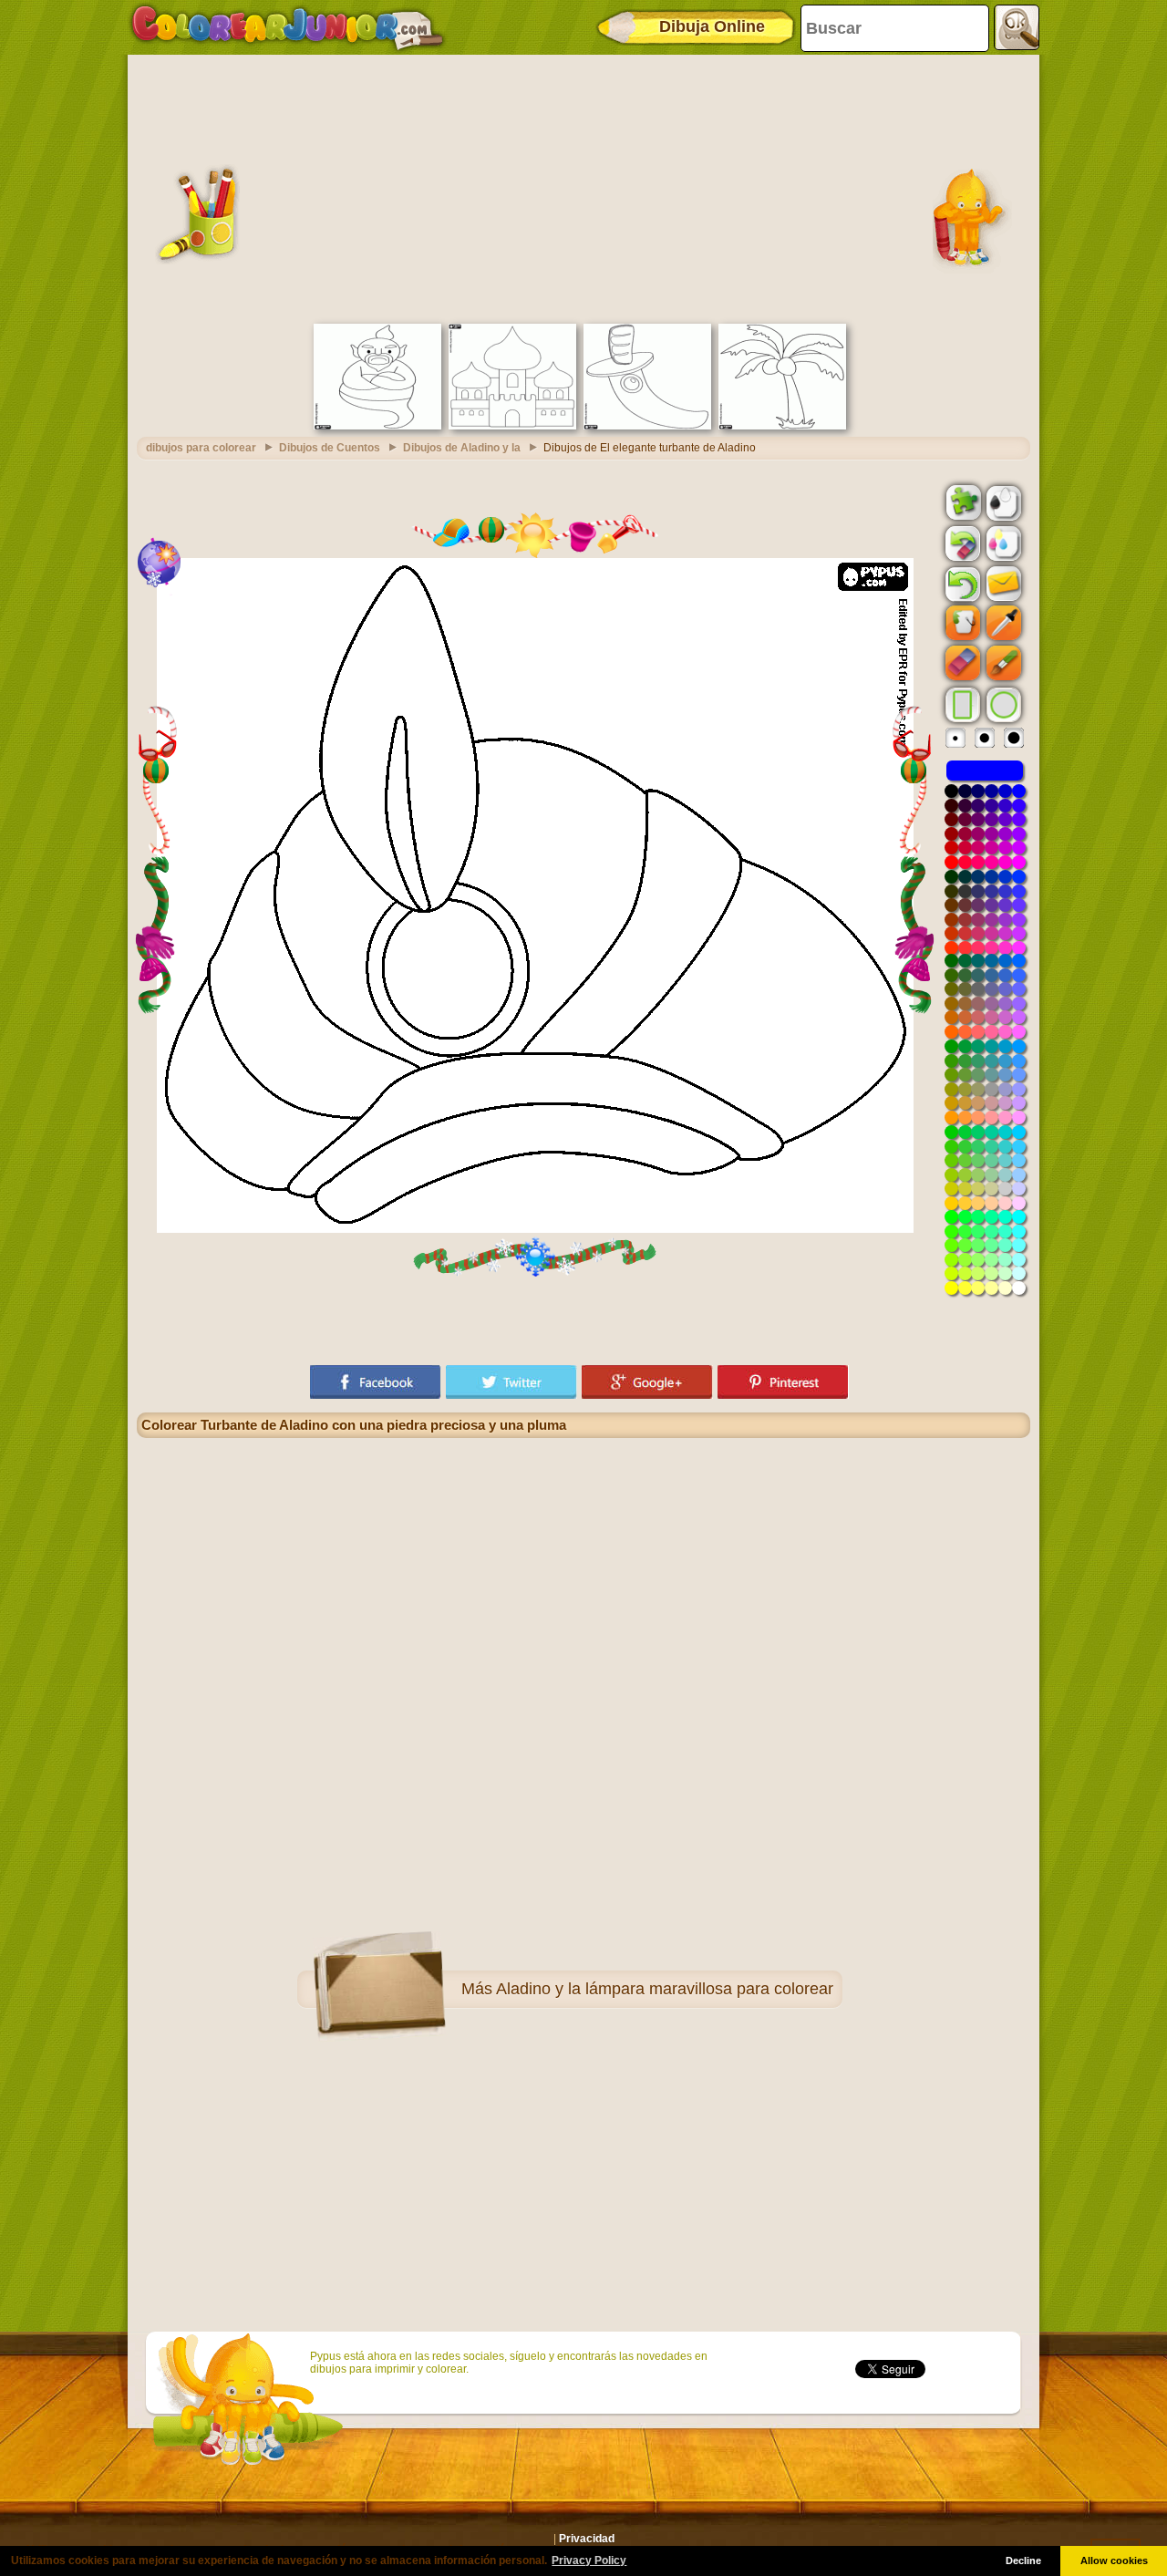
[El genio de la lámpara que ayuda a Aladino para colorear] (377, 426)
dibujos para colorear (201, 448)
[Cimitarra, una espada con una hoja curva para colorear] (647, 426)
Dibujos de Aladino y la (462, 448)
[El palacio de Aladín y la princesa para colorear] (512, 426)
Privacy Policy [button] (589, 2560)
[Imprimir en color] (1002, 543)
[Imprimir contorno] (1002, 502)
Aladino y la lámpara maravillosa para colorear (665, 1989)
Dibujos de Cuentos (330, 448)
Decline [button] (1023, 2560)
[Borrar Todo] (961, 543)
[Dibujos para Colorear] (288, 27)
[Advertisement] (583, 187)
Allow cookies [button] (1114, 2560)
